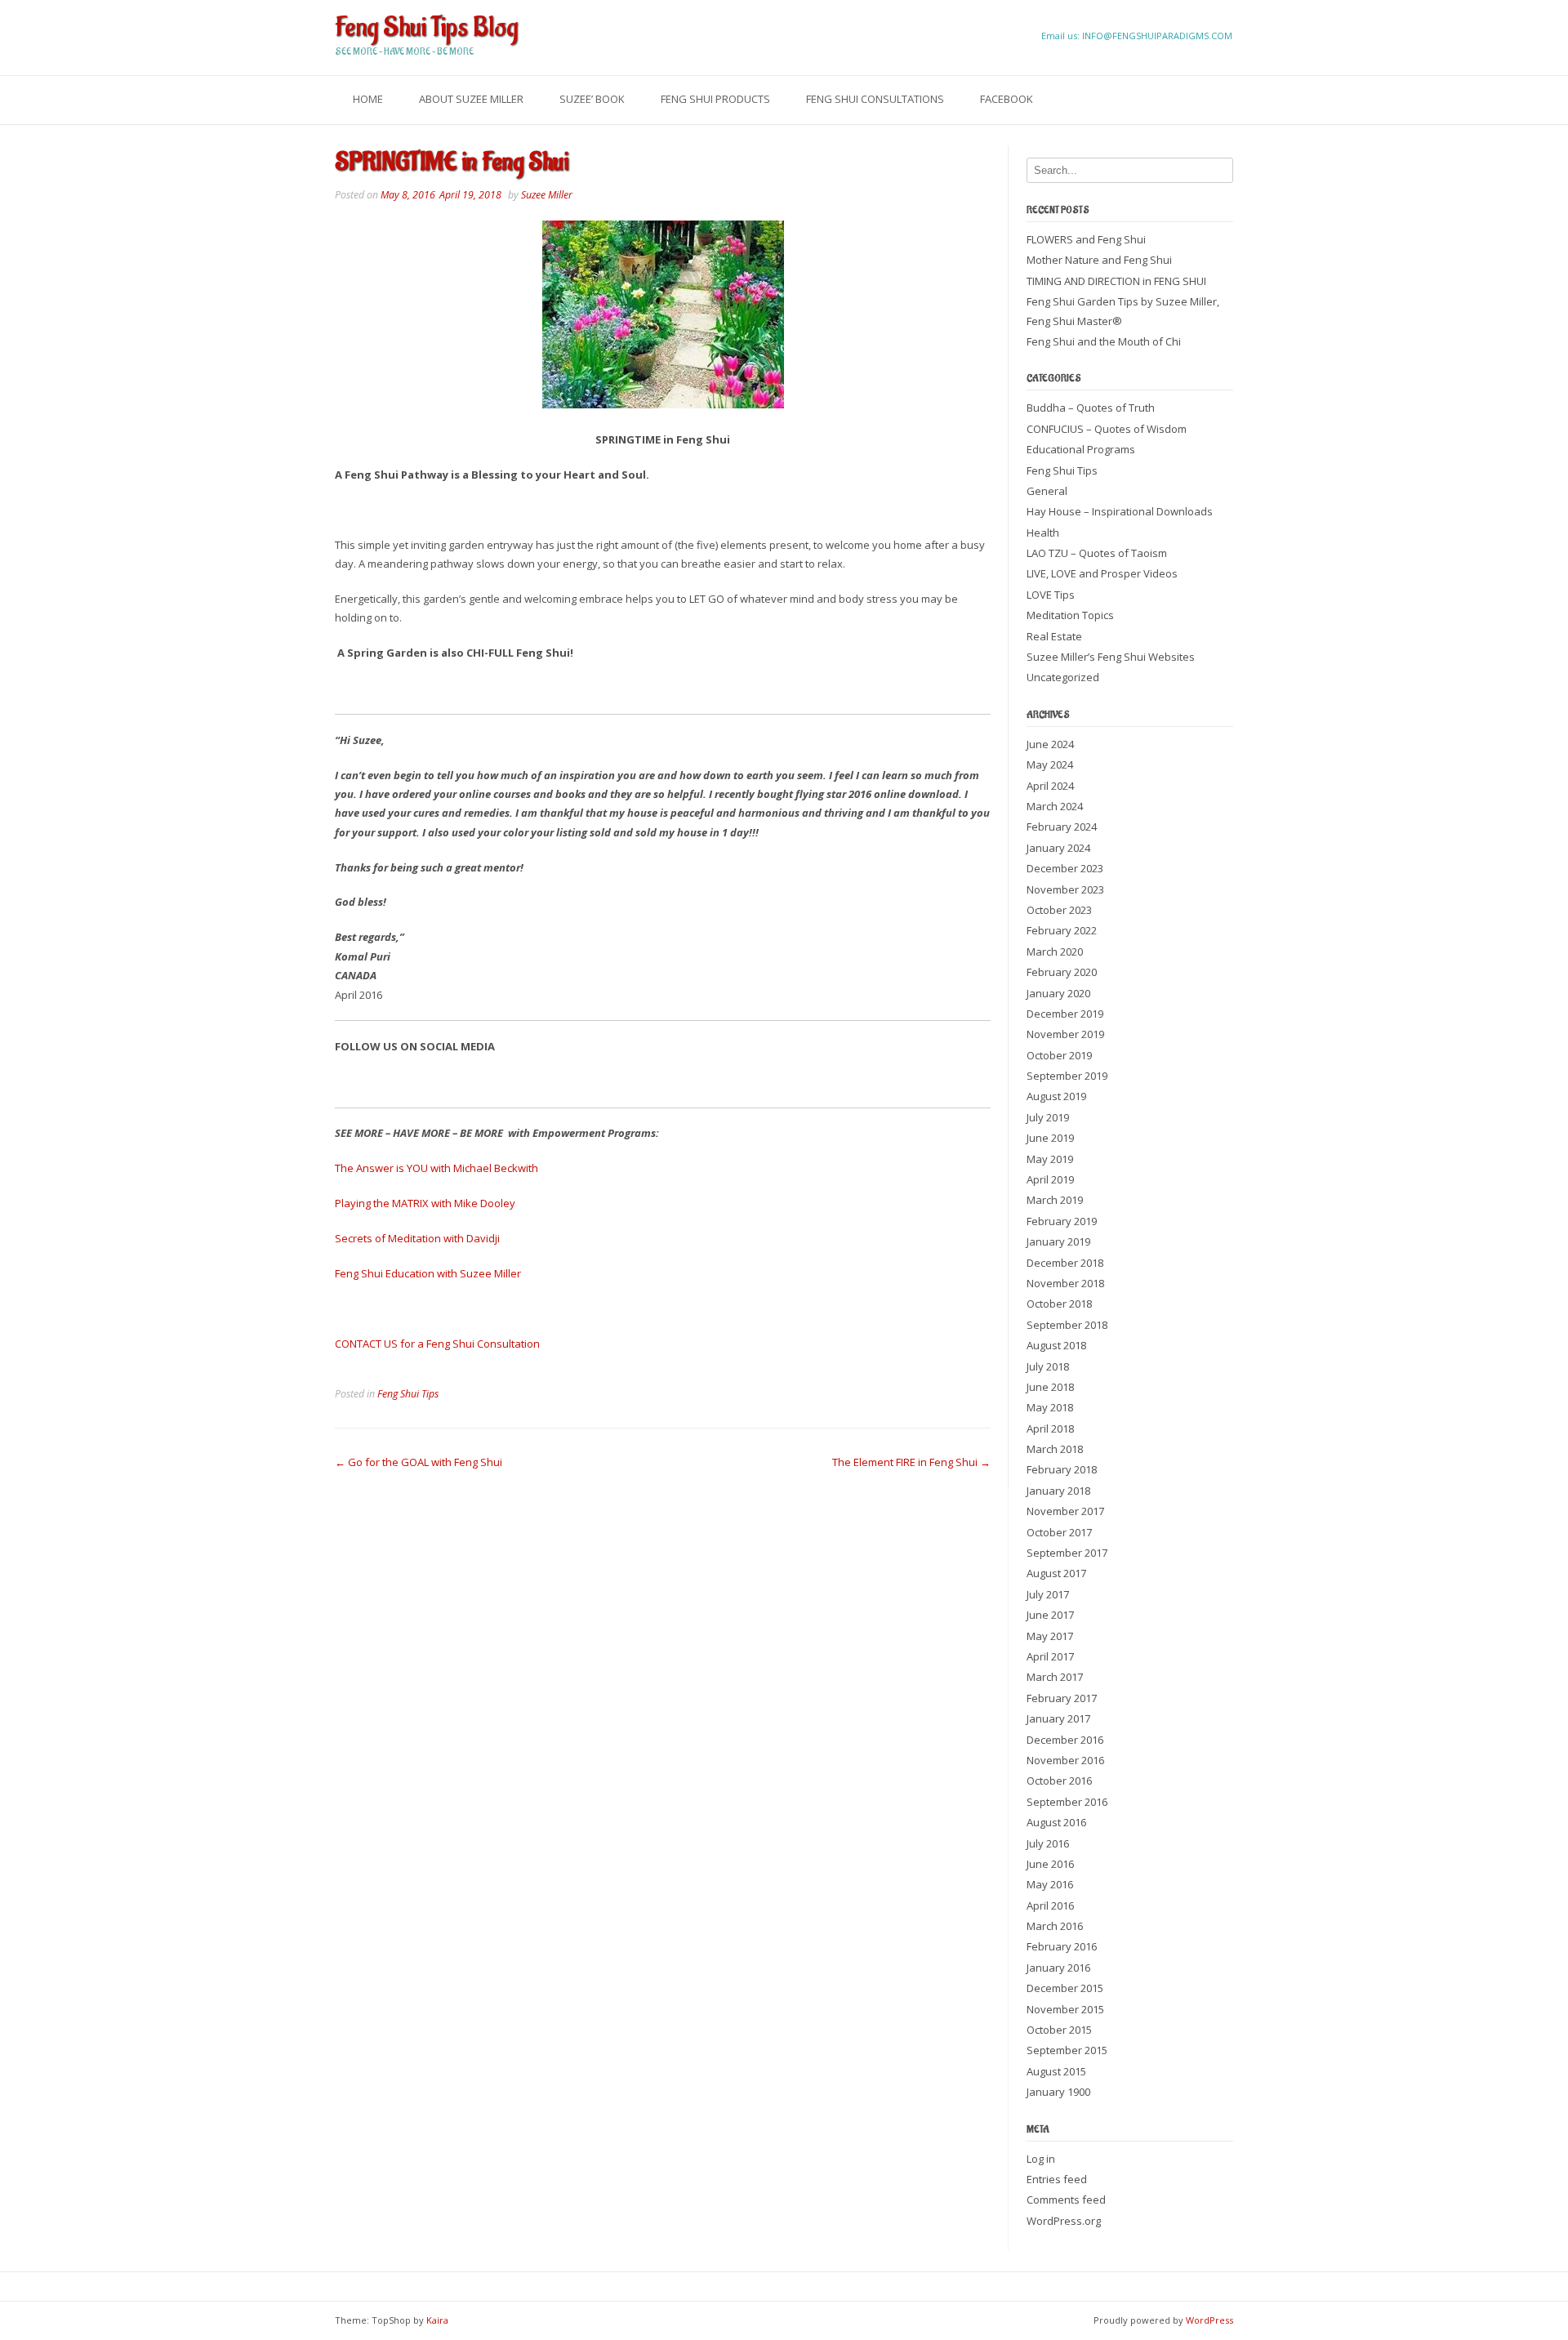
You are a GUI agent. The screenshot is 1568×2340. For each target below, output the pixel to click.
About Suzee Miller (471, 99)
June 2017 (1050, 1615)
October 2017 (1059, 1532)
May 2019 (1050, 1159)
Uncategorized (1063, 677)
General (1047, 491)
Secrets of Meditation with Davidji (417, 1238)
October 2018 (1059, 1304)
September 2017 (1067, 1553)
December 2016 (1065, 1740)
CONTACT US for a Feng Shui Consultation (437, 1344)
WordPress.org (1064, 2221)
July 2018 (1048, 1366)
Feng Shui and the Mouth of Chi (1104, 341)
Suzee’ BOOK (592, 99)
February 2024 (1062, 827)
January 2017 (1058, 1718)
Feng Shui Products (715, 99)
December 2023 (1065, 868)
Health (1043, 533)
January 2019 (1058, 1241)
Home (368, 99)
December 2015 (1065, 1988)
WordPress (1209, 2320)
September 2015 (1067, 2050)
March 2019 (1055, 1200)
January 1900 (1058, 2092)
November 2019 (1065, 1034)
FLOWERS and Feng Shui (1086, 239)
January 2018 (1058, 1491)
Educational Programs (1081, 449)
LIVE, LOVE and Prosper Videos (1102, 573)
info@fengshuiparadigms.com (1157, 36)
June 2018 (1050, 1387)
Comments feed (1066, 2200)
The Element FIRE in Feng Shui (911, 1462)
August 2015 (1056, 2071)
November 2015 (1065, 2009)
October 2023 (1059, 910)
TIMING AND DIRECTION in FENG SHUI (1116, 281)
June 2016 (1050, 1864)
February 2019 (1062, 1221)
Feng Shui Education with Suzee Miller (428, 1273)
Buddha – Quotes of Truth (1091, 408)
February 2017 (1062, 1698)
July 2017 (1048, 1594)
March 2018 (1055, 1449)
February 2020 (1062, 972)
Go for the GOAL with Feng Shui (419, 1462)
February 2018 (1062, 1469)
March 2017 (1055, 1677)
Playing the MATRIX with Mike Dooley (425, 1203)
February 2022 (1062, 930)
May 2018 (1050, 1407)
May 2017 (1050, 1636)
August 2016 (1056, 1822)
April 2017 (1050, 1656)
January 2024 (1058, 848)
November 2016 (1065, 1760)
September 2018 (1067, 1325)
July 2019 (1048, 1117)
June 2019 (1050, 1138)
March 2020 (1055, 952)
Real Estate (1054, 636)
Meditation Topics (1070, 615)
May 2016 (1050, 1884)
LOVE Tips (1051, 595)
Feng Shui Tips (408, 1394)
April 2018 (1050, 1429)
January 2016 (1058, 1968)
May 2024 (1050, 764)
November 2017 (1065, 1511)
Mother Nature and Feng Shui (1099, 260)
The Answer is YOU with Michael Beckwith (437, 1168)
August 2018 (1056, 1345)
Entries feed (1057, 2179)
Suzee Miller (547, 195)
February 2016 (1062, 1946)
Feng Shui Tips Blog (426, 28)
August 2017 (1056, 1573)
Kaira (437, 2320)
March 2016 (1055, 1926)
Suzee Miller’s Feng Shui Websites (1111, 657)
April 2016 (1050, 1905)
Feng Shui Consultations (875, 99)
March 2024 (1055, 806)
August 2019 (1056, 1096)
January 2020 (1058, 993)
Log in (1041, 2159)
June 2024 (1050, 744)
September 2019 (1067, 1076)
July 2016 (1048, 1843)
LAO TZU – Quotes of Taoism (1097, 553)
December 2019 (1065, 1014)
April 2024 (1050, 786)
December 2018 (1065, 1263)
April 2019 (1050, 1179)
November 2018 (1065, 1283)
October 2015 (1059, 2030)
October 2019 (1059, 1055)
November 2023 (1065, 889)
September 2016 (1067, 1802)
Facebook (1007, 99)
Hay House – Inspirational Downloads (1120, 511)
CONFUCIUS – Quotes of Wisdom (1107, 429)
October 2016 (1059, 1781)
